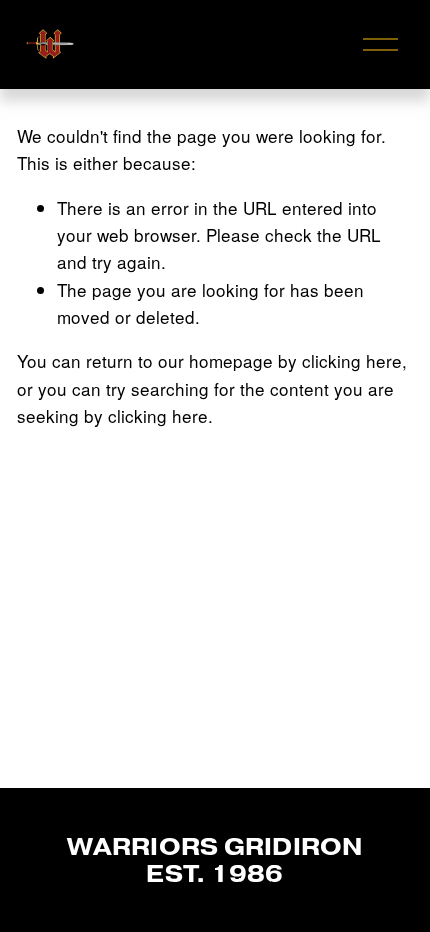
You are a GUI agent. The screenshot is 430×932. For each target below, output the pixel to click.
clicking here (352, 360)
